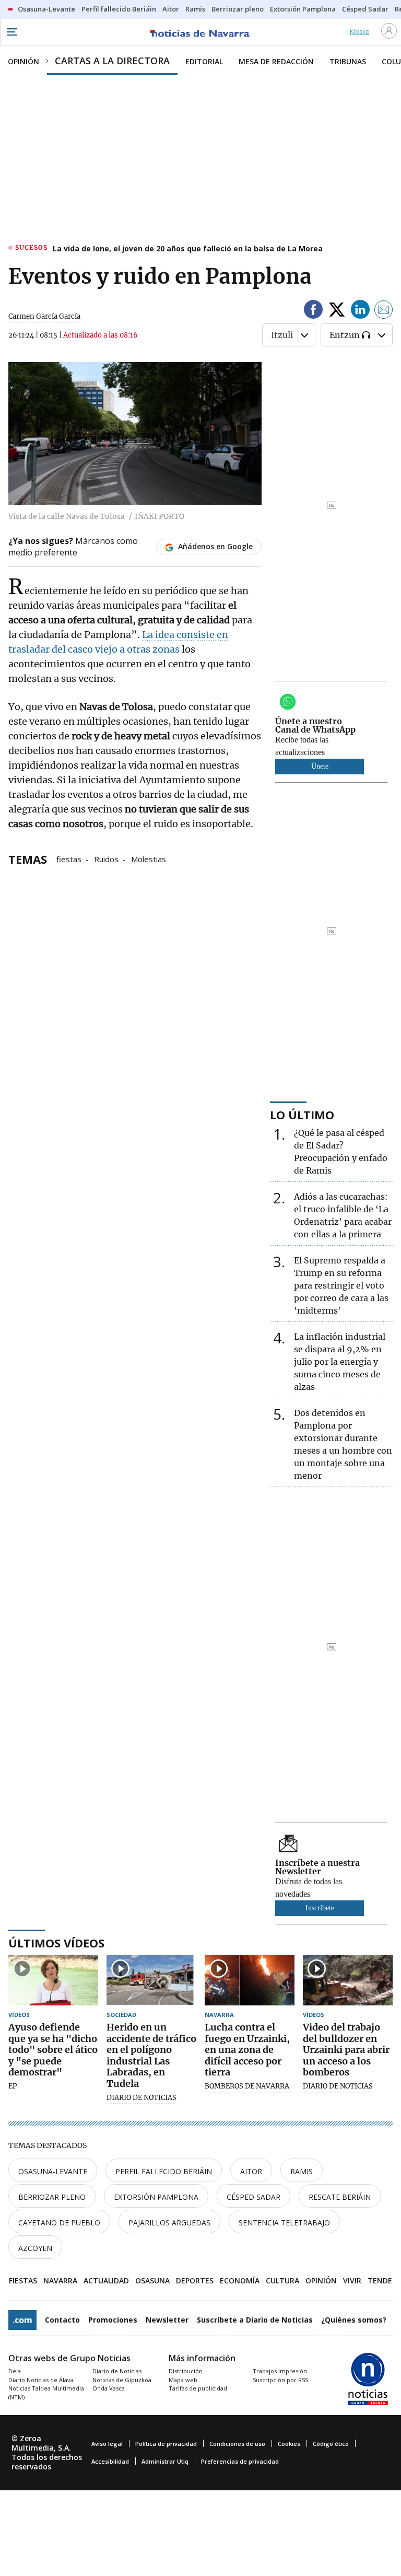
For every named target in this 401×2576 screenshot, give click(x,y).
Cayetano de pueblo (59, 2223)
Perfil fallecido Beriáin (164, 2171)
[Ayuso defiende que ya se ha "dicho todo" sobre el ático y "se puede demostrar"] (53, 1980)
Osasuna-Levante (53, 2171)
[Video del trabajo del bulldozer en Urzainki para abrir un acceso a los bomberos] (348, 1980)
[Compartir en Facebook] (313, 311)
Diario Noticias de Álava (41, 2380)
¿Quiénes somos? (354, 2320)
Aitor (251, 2171)
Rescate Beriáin (340, 2197)
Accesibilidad (110, 2461)
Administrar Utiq (165, 2461)
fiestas (69, 858)
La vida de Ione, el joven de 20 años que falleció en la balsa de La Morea (188, 248)
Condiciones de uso (237, 2444)
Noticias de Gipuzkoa (122, 2380)
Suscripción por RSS (280, 2380)
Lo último (302, 1115)
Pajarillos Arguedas (169, 2223)
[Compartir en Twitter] (337, 311)
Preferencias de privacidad (240, 2461)
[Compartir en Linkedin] (360, 311)
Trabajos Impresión (280, 2371)
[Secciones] (11, 32)
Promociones (113, 2320)
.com (22, 2320)
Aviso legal (107, 2444)
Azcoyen (35, 2248)
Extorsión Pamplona (156, 2197)
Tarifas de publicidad (198, 2388)
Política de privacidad (166, 2444)
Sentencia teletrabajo (284, 2223)
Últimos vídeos (56, 1943)
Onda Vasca (109, 2388)
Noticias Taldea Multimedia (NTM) (46, 2393)
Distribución (186, 2371)
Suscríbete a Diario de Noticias (255, 2320)
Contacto (62, 2320)
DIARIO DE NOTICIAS (141, 2098)
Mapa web (183, 2380)
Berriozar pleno (52, 2197)
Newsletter (167, 2320)
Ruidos (106, 858)
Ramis (302, 2171)
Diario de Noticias (117, 2371)
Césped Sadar (253, 2197)
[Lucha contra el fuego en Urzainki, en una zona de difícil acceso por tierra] (250, 1980)
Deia (15, 2371)
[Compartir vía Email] (384, 311)
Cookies (289, 2444)
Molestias (149, 858)
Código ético (331, 2444)
